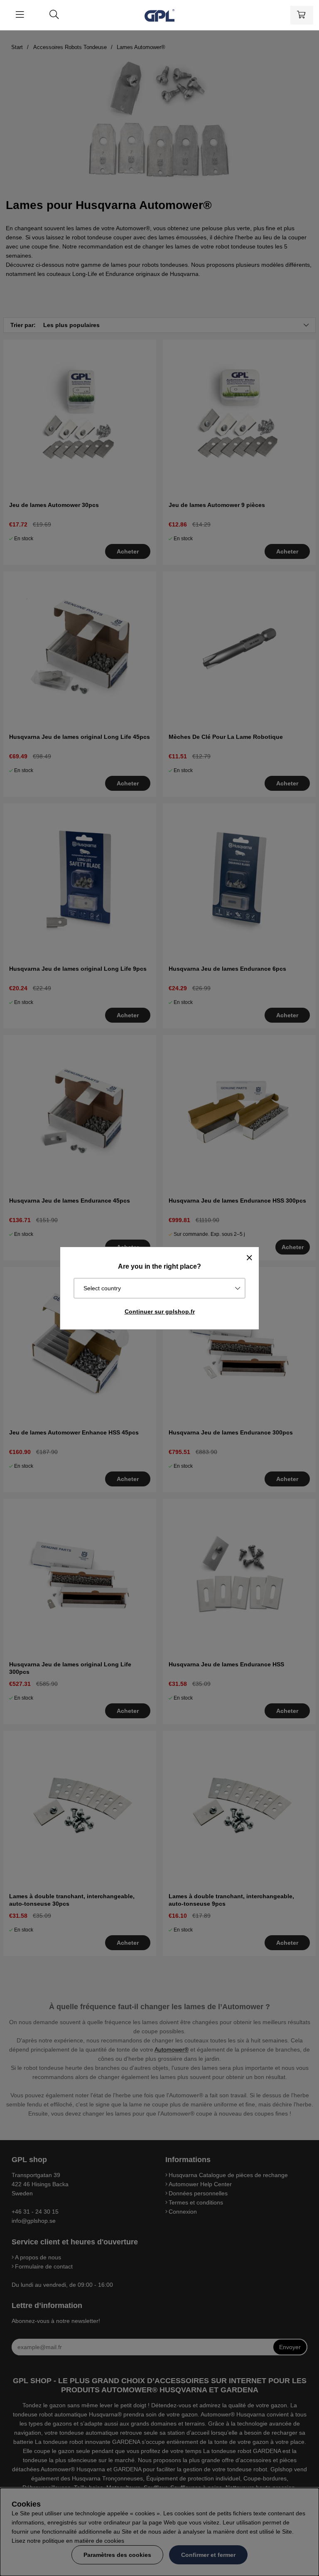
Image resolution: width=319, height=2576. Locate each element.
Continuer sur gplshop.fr (160, 1311)
